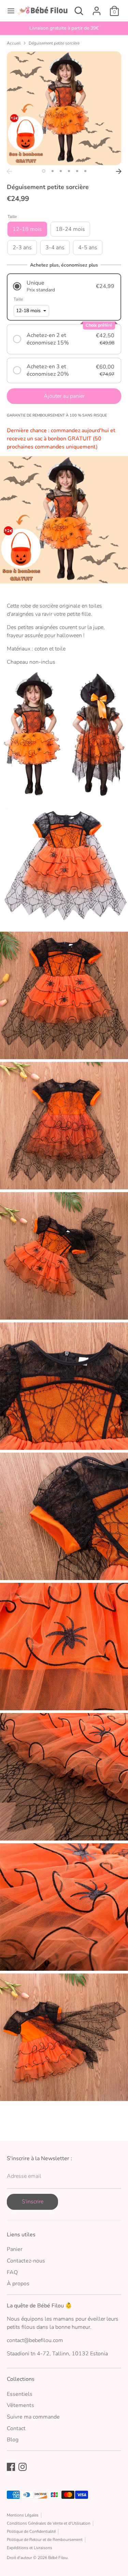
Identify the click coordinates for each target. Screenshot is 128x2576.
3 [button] (61, 171)
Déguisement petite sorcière (54, 43)
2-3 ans (22, 248)
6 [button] (85, 171)
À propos (18, 2284)
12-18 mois (27, 229)
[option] (64, 28)
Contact (16, 2428)
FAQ (12, 2272)
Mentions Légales (23, 2515)
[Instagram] (23, 2467)
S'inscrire (33, 2202)
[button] (64, 286)
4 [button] (69, 171)
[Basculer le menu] (9, 11)
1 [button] (44, 171)
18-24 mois (70, 229)
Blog (13, 2440)
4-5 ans (88, 248)
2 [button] (53, 171)
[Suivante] (119, 171)
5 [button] (77, 171)
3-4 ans (55, 248)
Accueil (14, 43)
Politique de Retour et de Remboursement (45, 2540)
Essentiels (20, 2394)
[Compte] (97, 8)
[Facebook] (11, 2467)
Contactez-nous (26, 2261)
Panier (15, 2249)
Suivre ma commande (33, 2417)
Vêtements (20, 2405)
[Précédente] (9, 171)
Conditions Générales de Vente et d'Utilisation (49, 2523)
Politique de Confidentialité (31, 2531)
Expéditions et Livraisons (30, 2548)
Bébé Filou (58, 2558)
